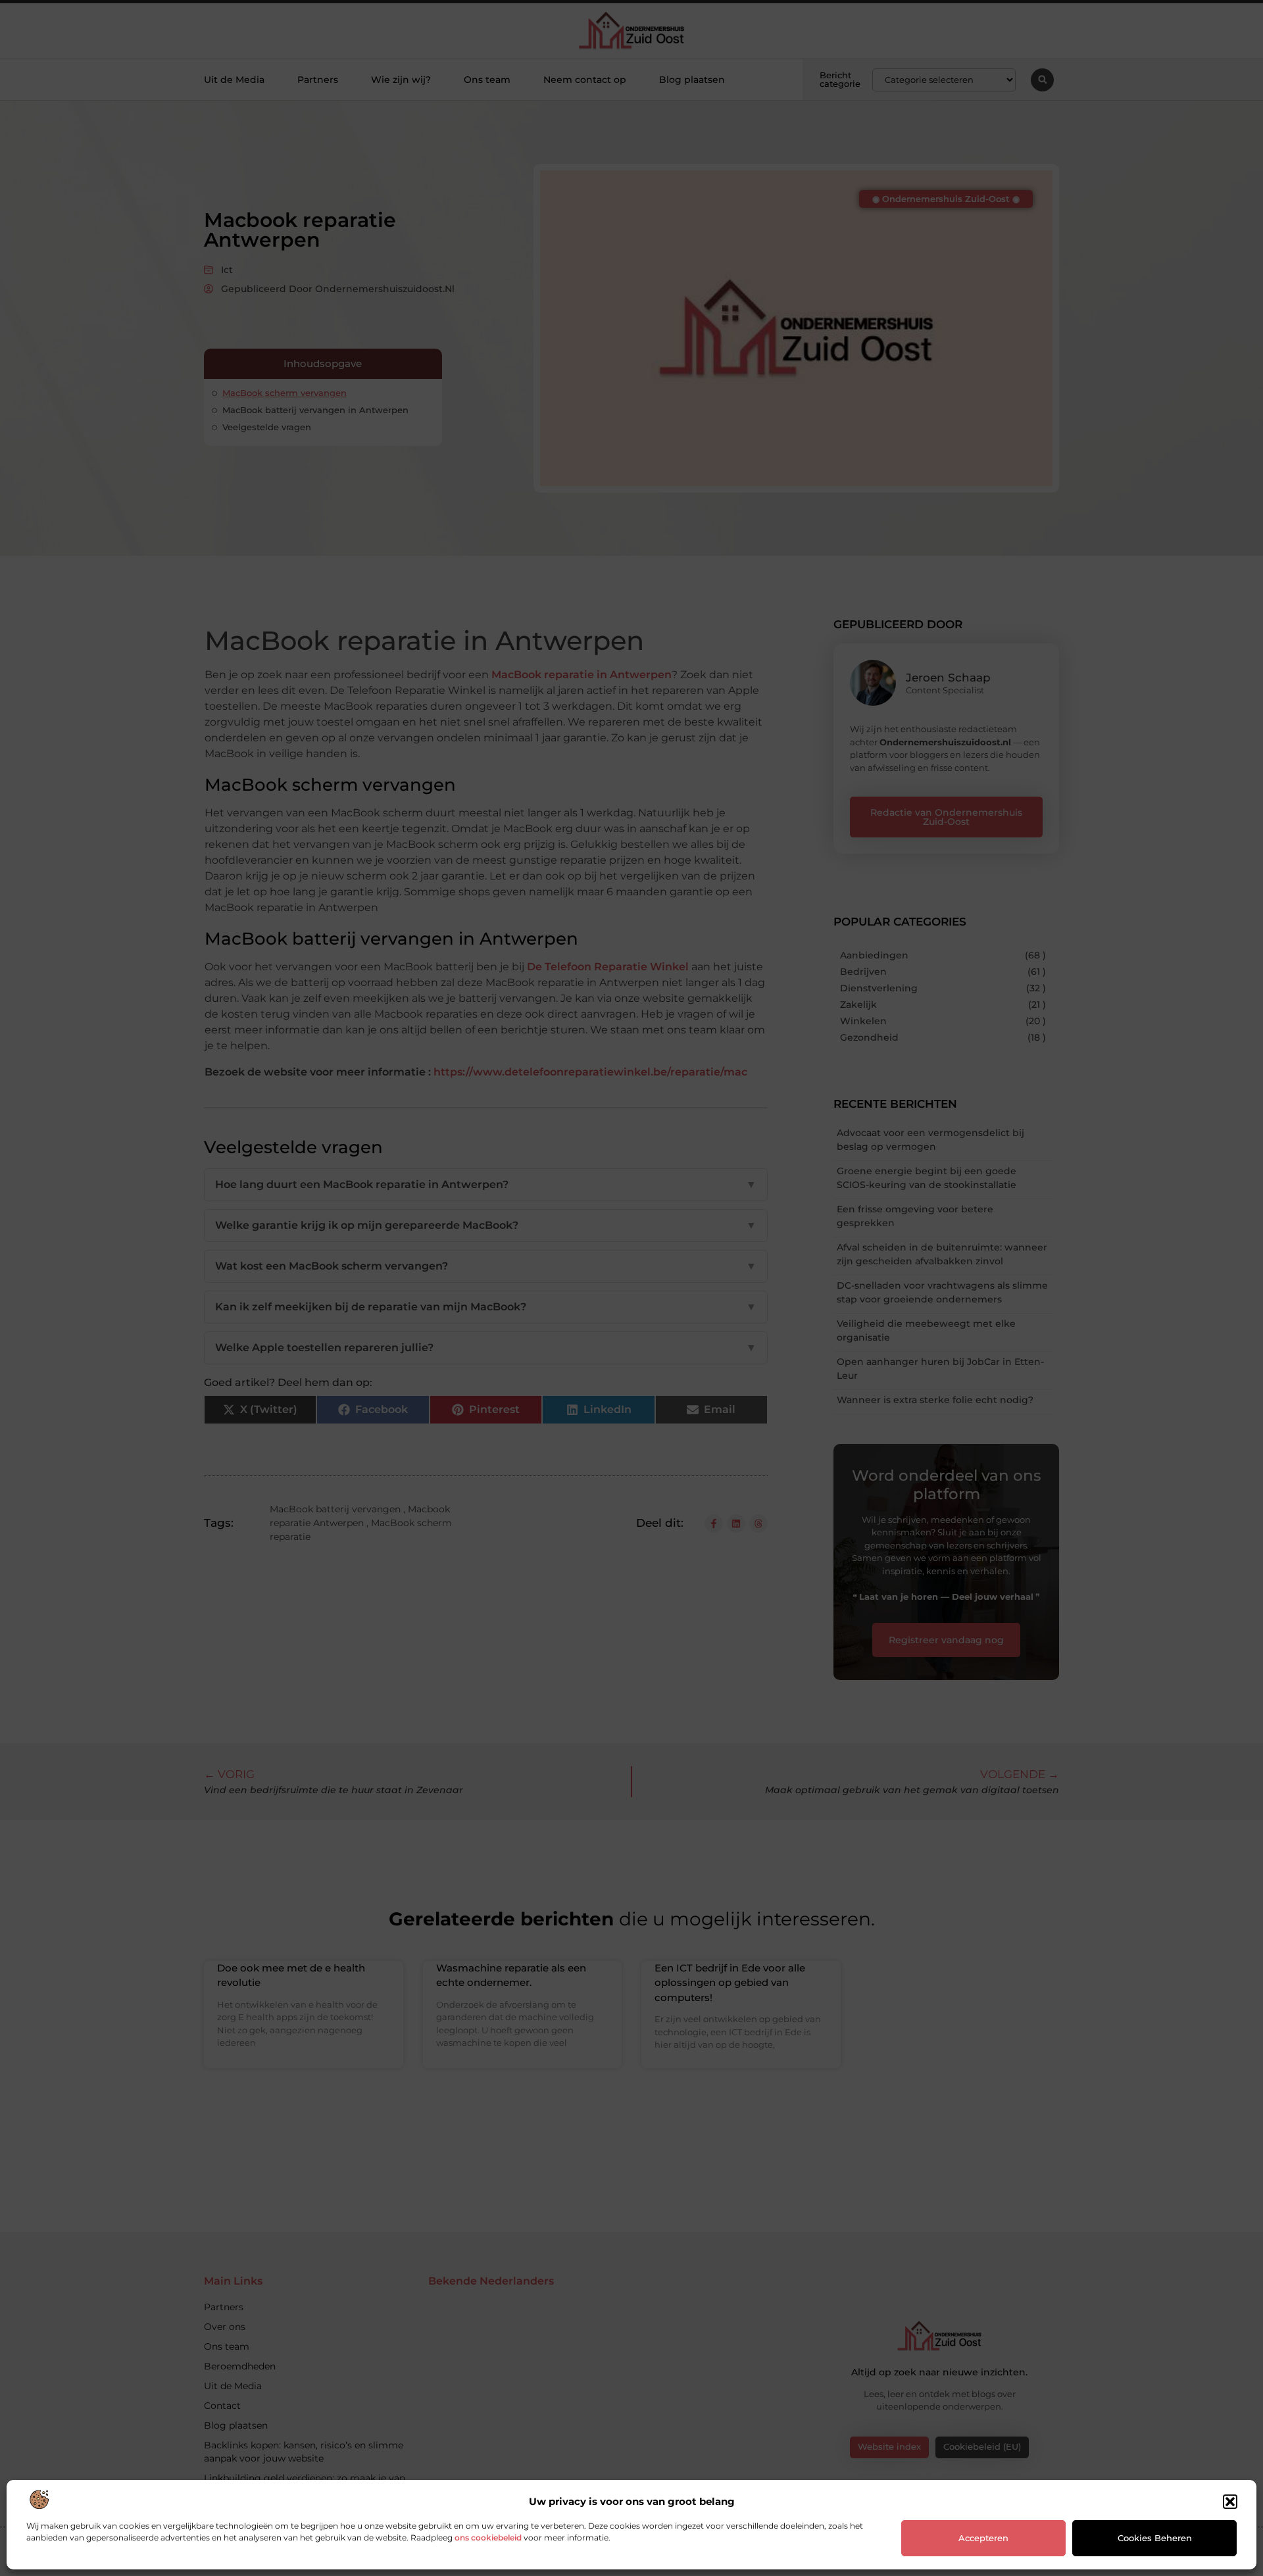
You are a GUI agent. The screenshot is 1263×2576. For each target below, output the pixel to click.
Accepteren (983, 2538)
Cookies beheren (1155, 2538)
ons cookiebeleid (488, 2538)
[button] (1230, 2502)
